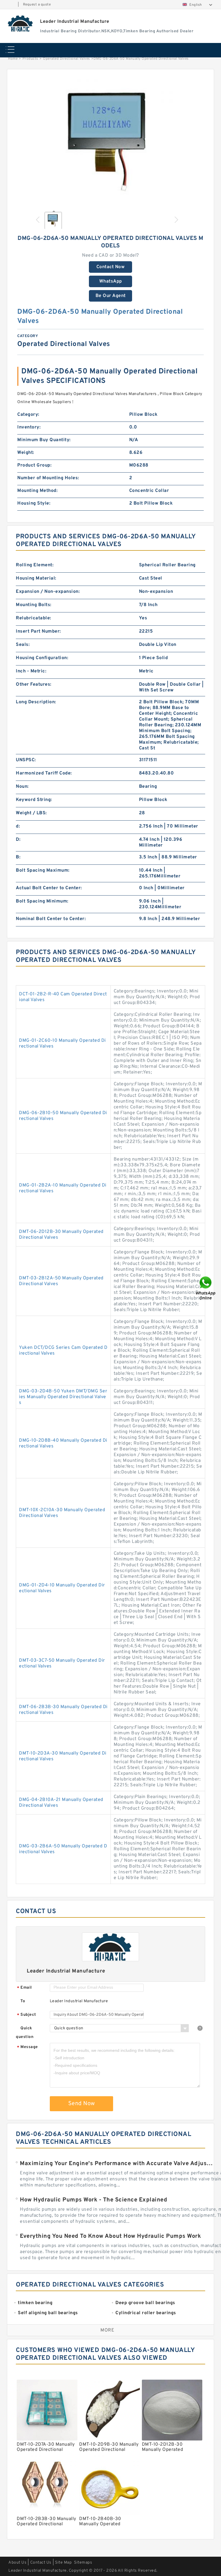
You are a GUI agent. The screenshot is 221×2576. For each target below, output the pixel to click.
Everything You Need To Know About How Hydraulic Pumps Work (110, 2236)
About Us (17, 2563)
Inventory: (29, 427)
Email (24, 1988)
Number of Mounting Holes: (48, 478)
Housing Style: (34, 503)
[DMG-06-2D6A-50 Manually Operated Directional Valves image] (110, 141)
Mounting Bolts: (34, 605)
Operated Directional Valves (66, 59)
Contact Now (111, 267)
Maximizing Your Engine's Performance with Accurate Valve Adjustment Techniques (117, 2164)
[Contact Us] (206, 1288)
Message (27, 2047)
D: (18, 840)
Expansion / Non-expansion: (48, 592)
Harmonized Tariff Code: (44, 773)
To (23, 2001)
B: (18, 857)
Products (30, 59)
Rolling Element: (35, 565)
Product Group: (34, 465)
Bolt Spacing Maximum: (43, 870)
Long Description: (36, 702)
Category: (28, 415)
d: (18, 826)
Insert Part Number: (38, 631)
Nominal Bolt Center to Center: (51, 919)
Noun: (22, 787)
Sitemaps (83, 2563)
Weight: (26, 453)
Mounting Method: (37, 491)
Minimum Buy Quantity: (44, 440)
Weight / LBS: (31, 813)
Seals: (23, 645)
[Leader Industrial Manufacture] (21, 23)
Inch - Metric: (31, 671)
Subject (27, 2015)
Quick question (25, 2033)
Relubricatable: (34, 618)
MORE (107, 2330)
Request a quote (37, 5)
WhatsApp (111, 281)
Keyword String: (34, 800)
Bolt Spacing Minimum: (42, 901)
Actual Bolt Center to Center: (49, 888)
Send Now (82, 2104)
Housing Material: (36, 578)
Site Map (63, 2563)
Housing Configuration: (42, 658)
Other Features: (34, 685)
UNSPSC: (26, 760)
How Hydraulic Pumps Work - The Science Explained (94, 2200)
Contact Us (41, 2563)
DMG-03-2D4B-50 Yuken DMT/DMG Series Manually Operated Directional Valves (63, 1397)
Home (13, 59)
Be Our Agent (111, 296)
